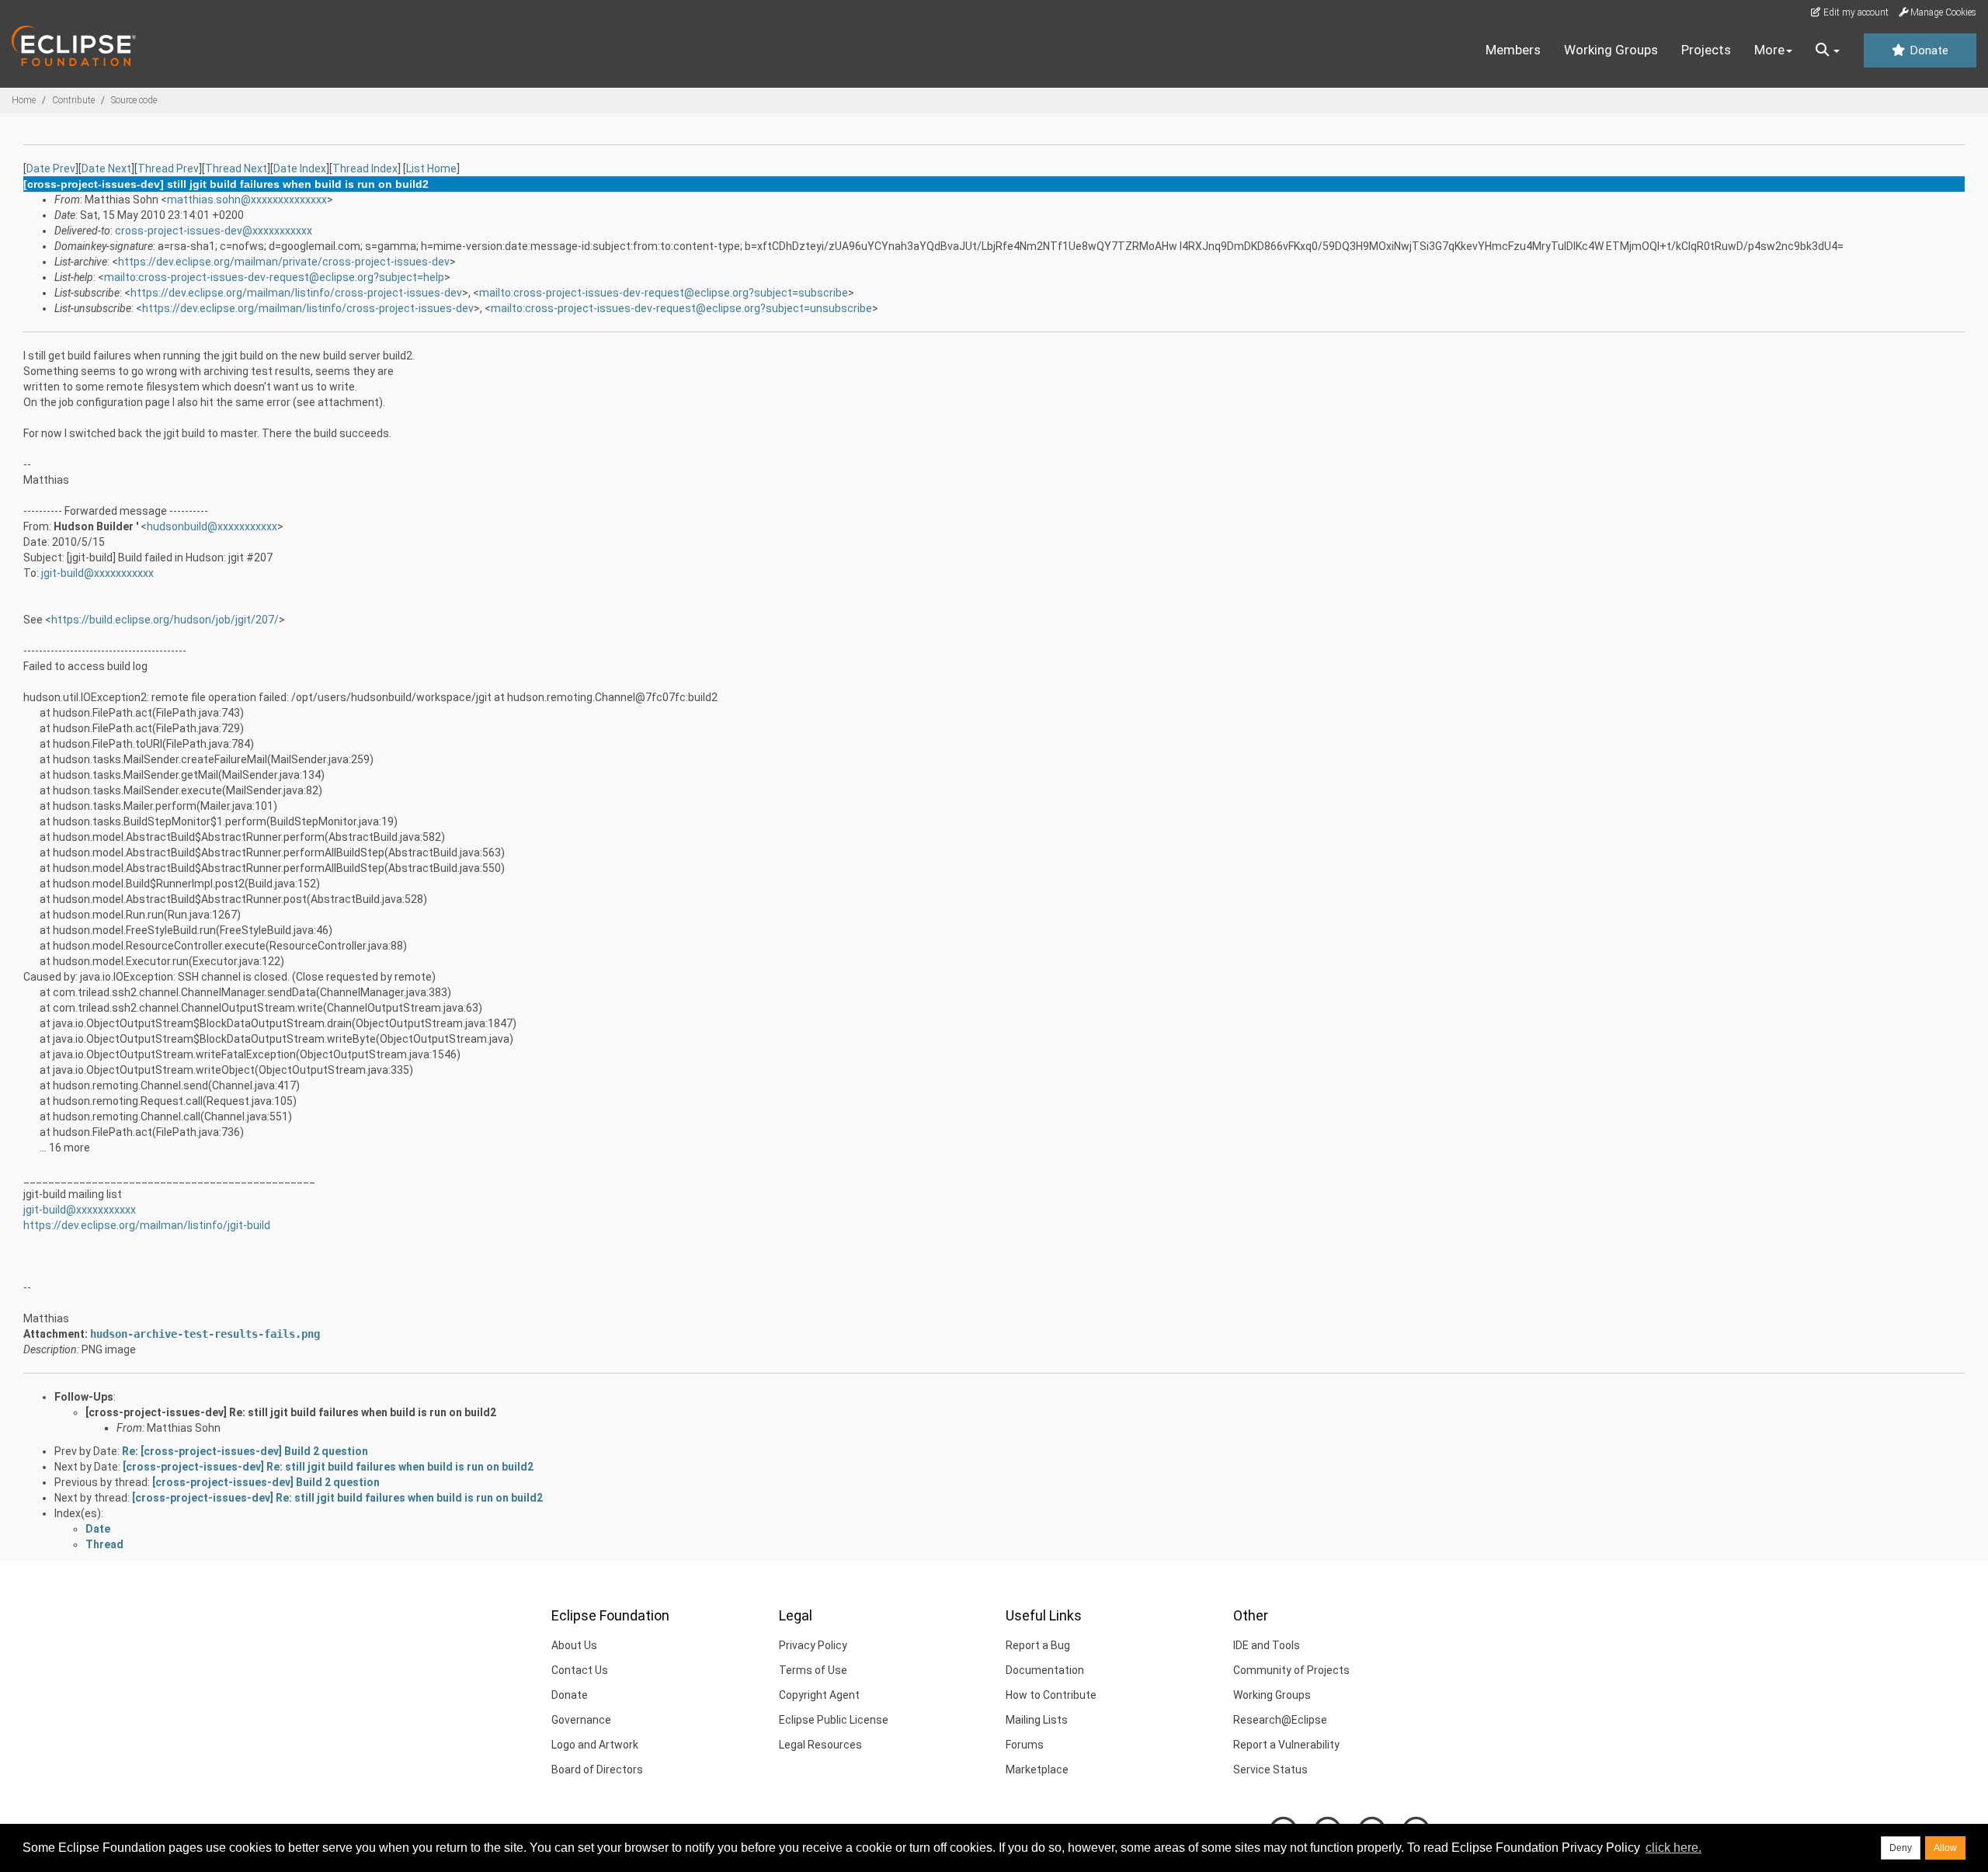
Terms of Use (813, 1670)
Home (24, 100)
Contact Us (580, 1670)
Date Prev (51, 168)
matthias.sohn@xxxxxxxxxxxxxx (247, 200)
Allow (1945, 1848)
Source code (134, 100)
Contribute (73, 100)
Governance (581, 1720)
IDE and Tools (1267, 1645)
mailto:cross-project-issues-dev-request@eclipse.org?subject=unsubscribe (681, 308)
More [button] (1769, 50)
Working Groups (1611, 50)
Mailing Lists (1037, 1720)
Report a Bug (1038, 1645)
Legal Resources (820, 1745)
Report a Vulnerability (1286, 1745)
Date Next (106, 168)
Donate (1927, 50)
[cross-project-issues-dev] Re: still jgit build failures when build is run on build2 (291, 1412)
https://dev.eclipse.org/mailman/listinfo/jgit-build (147, 1225)
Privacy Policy (813, 1645)
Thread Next (236, 168)
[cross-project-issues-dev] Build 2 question (266, 1482)
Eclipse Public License (834, 1720)
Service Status (1270, 1770)
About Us (574, 1645)
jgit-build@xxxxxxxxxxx (97, 573)
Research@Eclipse (1280, 1720)
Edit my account (1855, 12)
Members (1513, 50)
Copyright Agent (819, 1695)
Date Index (300, 168)
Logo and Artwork (595, 1745)
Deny (1901, 1848)
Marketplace (1037, 1770)
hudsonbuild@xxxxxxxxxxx (212, 526)
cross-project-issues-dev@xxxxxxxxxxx (214, 231)
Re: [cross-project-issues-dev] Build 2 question (245, 1451)
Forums (1025, 1745)
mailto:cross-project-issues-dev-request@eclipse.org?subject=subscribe (664, 293)
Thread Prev (168, 168)
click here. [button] (1673, 1848)
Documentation (1045, 1670)
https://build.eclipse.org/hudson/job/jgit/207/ (165, 620)
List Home (431, 168)
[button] (1828, 50)
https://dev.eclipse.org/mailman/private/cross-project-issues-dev (284, 262)
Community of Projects (1291, 1670)
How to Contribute (1051, 1695)
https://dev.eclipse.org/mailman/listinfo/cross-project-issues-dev (296, 293)
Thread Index (365, 168)
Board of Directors (597, 1770)
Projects (1706, 50)
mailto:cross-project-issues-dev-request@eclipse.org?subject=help (274, 277)
